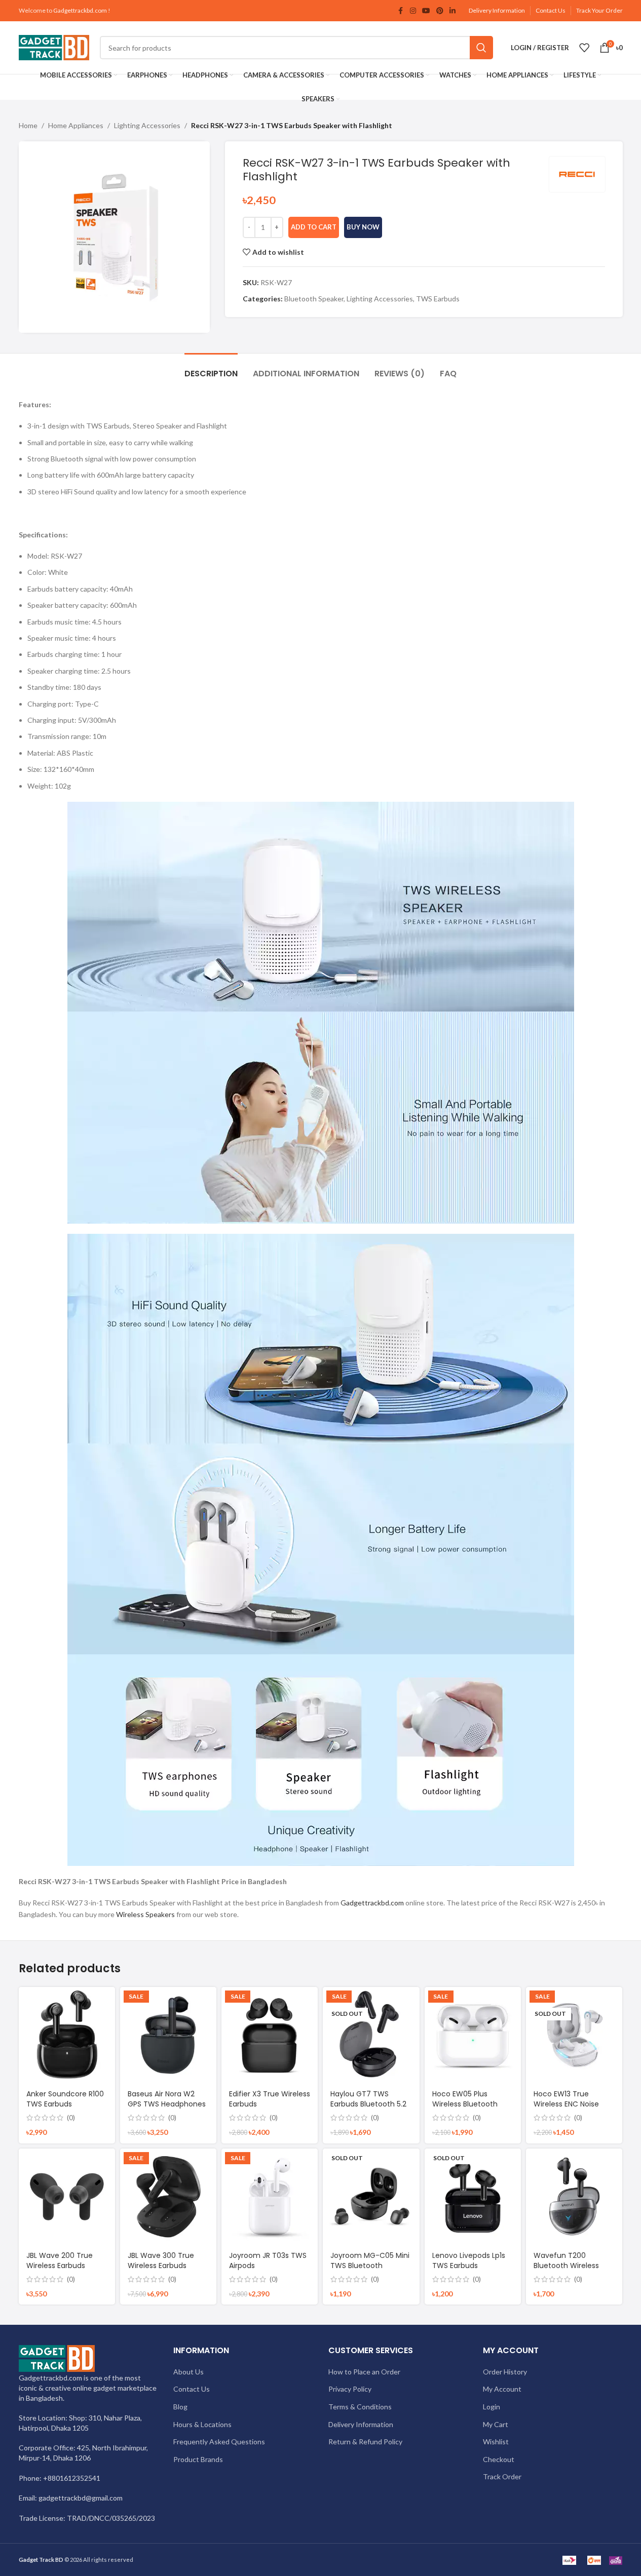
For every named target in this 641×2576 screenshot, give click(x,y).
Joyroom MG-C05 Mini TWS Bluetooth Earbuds (370, 2265)
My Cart (496, 2424)
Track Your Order (599, 10)
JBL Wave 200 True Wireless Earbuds (60, 2260)
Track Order (502, 2476)
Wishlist (496, 2442)
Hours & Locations (202, 2424)
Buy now (363, 227)
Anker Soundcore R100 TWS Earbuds (65, 2099)
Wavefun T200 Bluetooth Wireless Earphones (566, 2265)
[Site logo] (54, 47)
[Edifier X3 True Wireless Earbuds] (270, 2035)
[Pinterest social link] (440, 11)
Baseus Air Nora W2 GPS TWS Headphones (167, 2099)
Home (28, 125)
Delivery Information (497, 10)
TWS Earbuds (438, 299)
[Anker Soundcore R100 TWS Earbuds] (67, 2035)
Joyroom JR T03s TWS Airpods (268, 2260)
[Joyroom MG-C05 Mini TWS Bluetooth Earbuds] (371, 2197)
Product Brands (198, 2459)
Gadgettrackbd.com (80, 10)
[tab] (211, 368)
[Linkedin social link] (453, 11)
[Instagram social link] (413, 11)
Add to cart (314, 227)
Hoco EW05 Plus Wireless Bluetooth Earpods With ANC (465, 2104)
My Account (502, 2389)
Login (492, 2407)
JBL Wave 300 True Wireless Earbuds (161, 2260)
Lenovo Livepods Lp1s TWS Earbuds (469, 2260)
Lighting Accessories (147, 125)
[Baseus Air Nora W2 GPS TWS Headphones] (168, 2035)
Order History (505, 2372)
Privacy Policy (350, 2389)
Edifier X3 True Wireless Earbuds (270, 2099)
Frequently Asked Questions (219, 2442)
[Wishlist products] (584, 48)
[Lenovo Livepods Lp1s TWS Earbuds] (473, 2197)
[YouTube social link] (426, 11)
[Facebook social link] (401, 11)
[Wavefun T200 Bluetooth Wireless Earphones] (574, 2197)
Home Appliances (76, 125)
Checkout (499, 2459)
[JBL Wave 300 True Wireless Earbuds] (168, 2197)
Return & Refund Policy (365, 2442)
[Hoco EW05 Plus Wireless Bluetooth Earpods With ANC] (473, 2035)
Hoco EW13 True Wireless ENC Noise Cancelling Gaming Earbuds (568, 2109)
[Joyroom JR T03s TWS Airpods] (270, 2197)
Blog (180, 2407)
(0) (71, 2118)
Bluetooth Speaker (314, 299)
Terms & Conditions (360, 2407)
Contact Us (551, 10)
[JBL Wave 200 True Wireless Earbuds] (67, 2197)
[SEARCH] (481, 48)
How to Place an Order (364, 2372)
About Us (188, 2372)
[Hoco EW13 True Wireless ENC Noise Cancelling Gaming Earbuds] (574, 2035)
